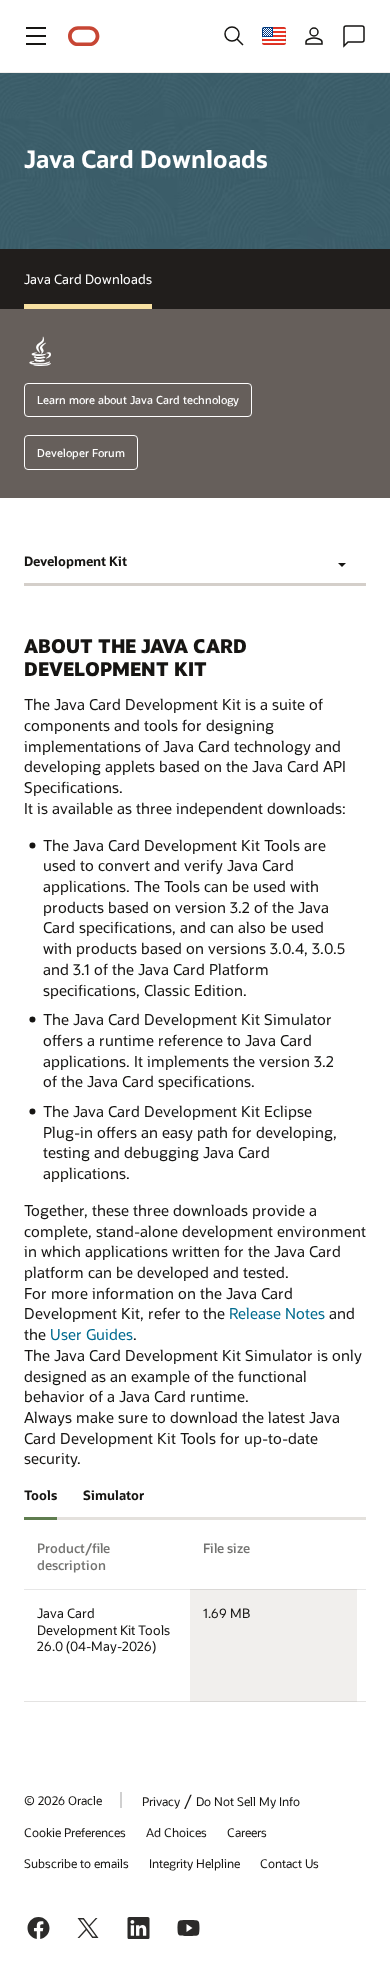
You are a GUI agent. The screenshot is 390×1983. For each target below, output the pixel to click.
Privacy (161, 1801)
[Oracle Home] (84, 36)
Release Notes (277, 1313)
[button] (36, 36)
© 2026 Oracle (63, 1800)
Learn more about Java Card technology (138, 399)
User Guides (91, 1334)
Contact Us (289, 1863)
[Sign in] (314, 36)
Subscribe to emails (76, 1863)
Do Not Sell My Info (248, 1801)
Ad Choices (176, 1832)
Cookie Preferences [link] (75, 1832)
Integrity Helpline (194, 1863)
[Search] (234, 36)
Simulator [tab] (113, 1495)
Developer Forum (81, 452)
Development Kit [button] (75, 561)
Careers (247, 1832)
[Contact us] (354, 36)
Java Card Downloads (88, 279)
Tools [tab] (40, 1495)
